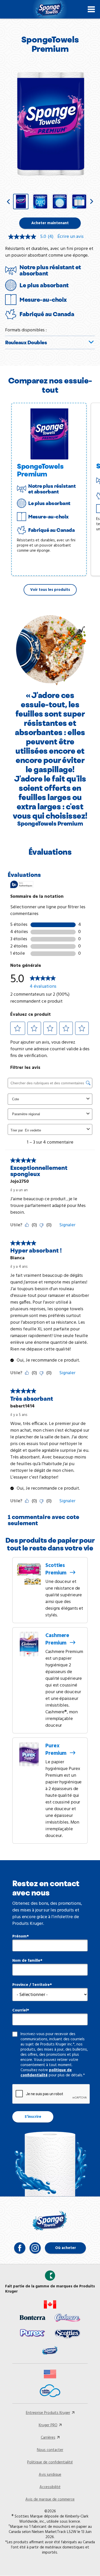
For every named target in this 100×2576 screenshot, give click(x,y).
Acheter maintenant (50, 223)
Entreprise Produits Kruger (48, 2413)
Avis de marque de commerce (50, 2499)
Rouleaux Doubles (26, 342)
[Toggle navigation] (91, 9)
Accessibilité (50, 2487)
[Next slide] (92, 202)
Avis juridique (50, 2475)
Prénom (19, 1936)
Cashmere (57, 1639)
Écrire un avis (71, 237)
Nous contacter (50, 2450)
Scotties (57, 1569)
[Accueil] (50, 9)
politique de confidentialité (46, 2073)
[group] (21, 202)
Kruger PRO (48, 2425)
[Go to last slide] (8, 202)
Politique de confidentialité (50, 2462)
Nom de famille (26, 1961)
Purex (57, 1750)
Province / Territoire (31, 1985)
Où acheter (66, 2248)
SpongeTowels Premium (40, 470)
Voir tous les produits (50, 590)
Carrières (48, 2438)
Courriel (20, 2010)
